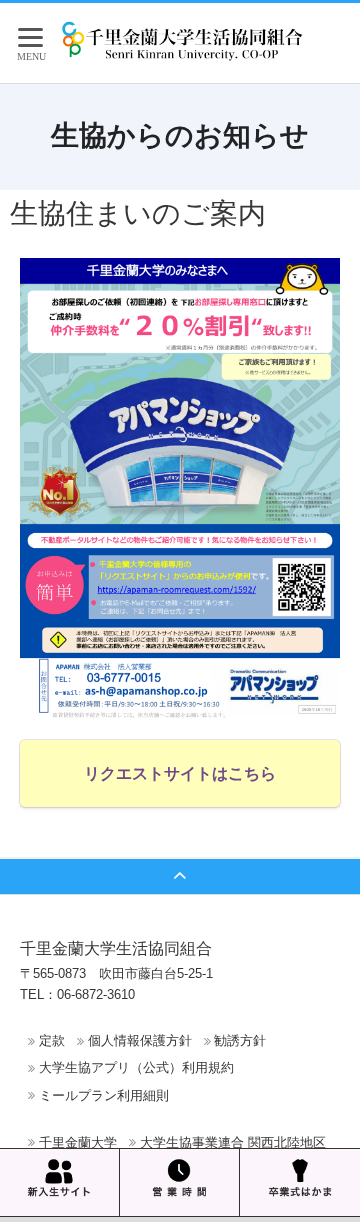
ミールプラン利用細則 (104, 1095)
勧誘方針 (240, 1040)
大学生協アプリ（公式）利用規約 (136, 1067)
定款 (52, 1040)
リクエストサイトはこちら (180, 773)
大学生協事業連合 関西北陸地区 (233, 1142)
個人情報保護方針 (140, 1040)
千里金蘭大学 (78, 1142)
